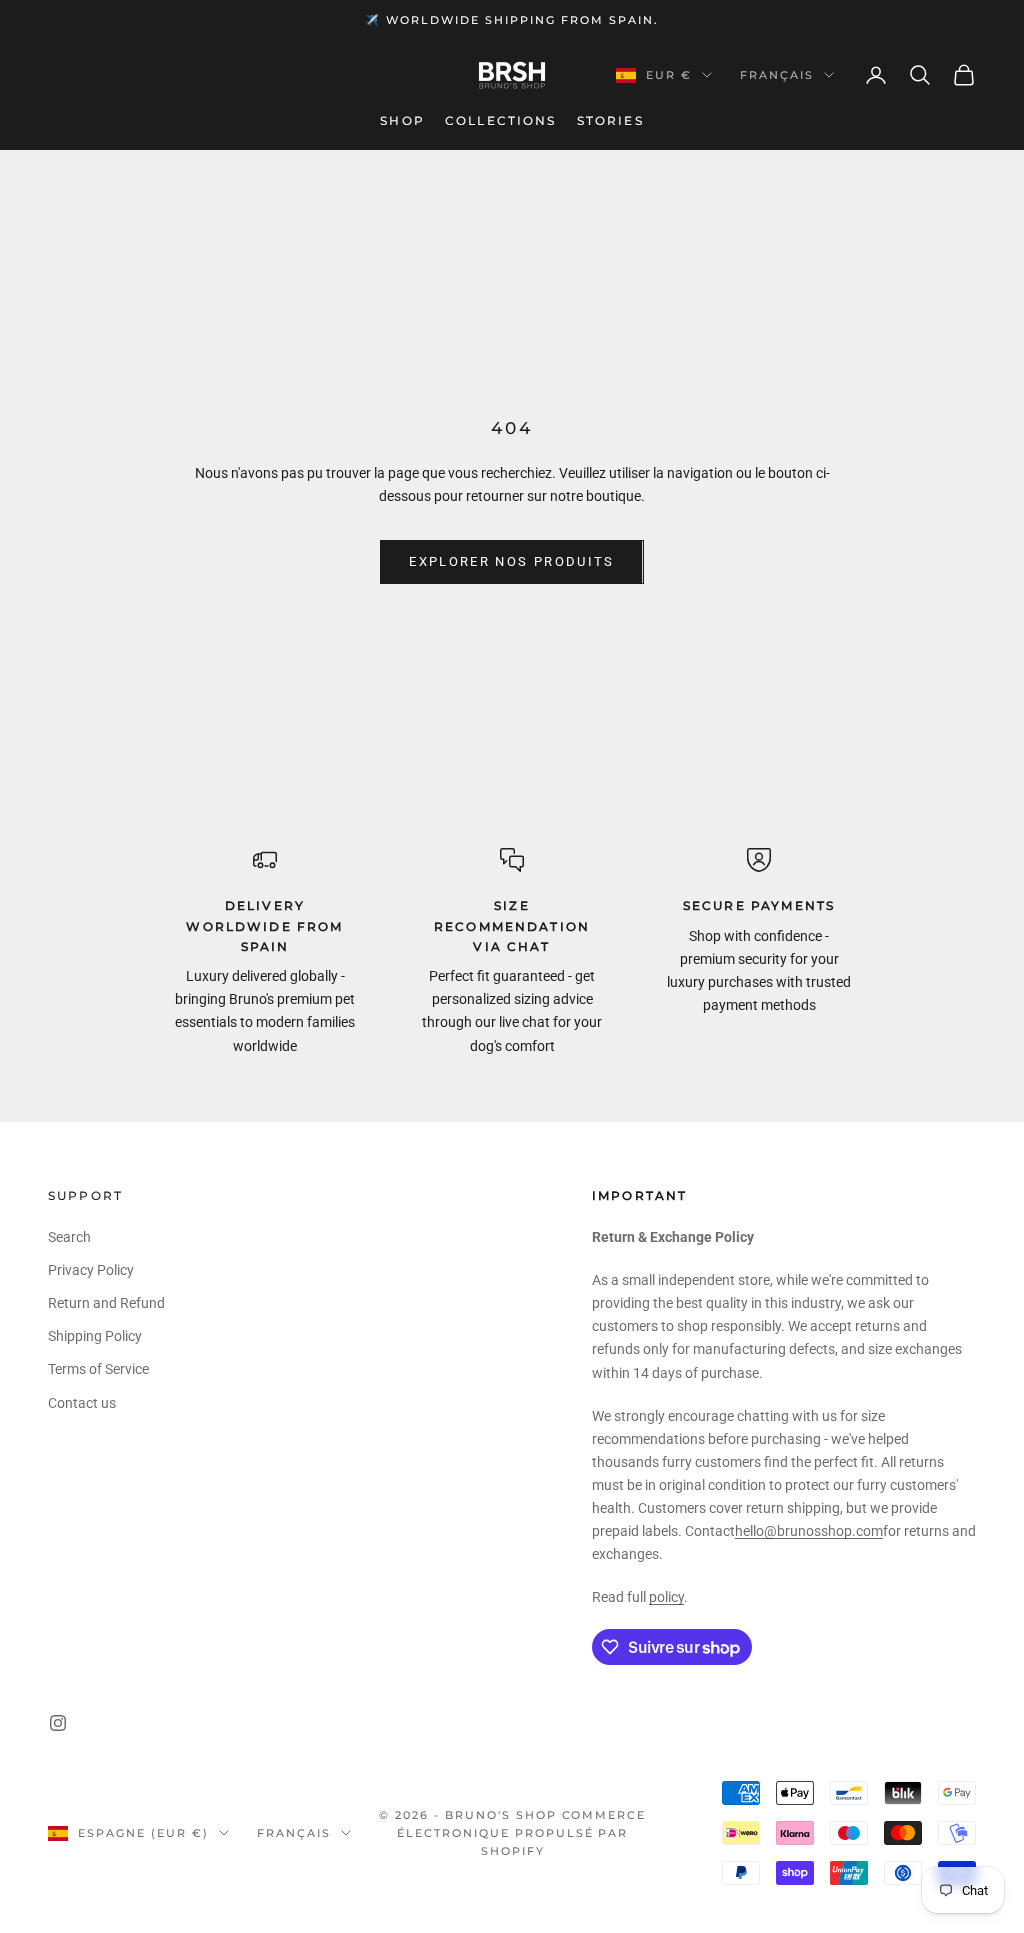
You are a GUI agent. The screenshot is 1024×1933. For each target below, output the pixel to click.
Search (69, 1237)
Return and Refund (106, 1303)
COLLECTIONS (501, 120)
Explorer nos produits (511, 561)
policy (666, 1597)
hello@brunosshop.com (809, 1531)
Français (777, 75)
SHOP (402, 120)
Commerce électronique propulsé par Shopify (521, 1833)
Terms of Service (98, 1369)
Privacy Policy (91, 1270)
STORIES (610, 120)
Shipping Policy (95, 1336)
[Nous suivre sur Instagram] (58, 1723)
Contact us (82, 1403)
